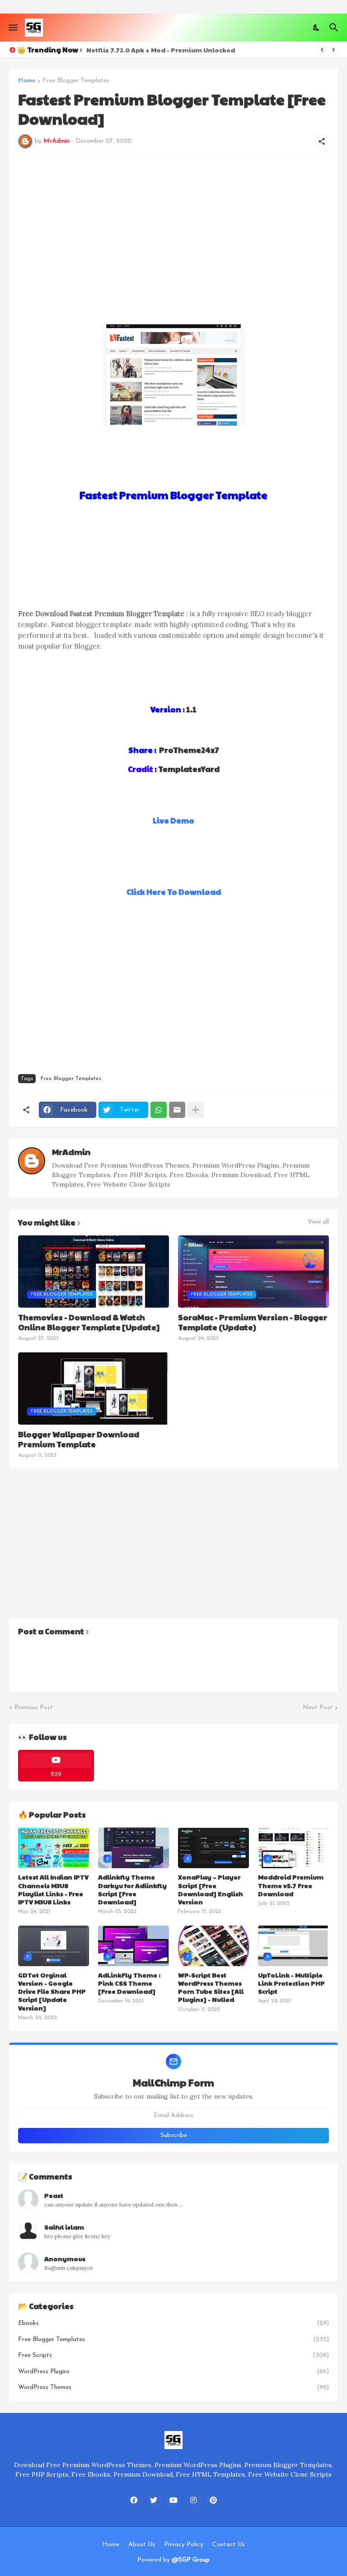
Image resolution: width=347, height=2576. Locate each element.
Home (27, 81)
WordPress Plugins (173, 2372)
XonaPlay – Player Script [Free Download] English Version (211, 1889)
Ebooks (173, 2323)
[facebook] (134, 2501)
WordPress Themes (173, 2387)
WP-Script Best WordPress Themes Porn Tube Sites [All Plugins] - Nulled (211, 1987)
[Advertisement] (173, 230)
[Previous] (322, 50)
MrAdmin (71, 1152)
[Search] (335, 28)
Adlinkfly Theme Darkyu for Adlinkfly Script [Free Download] (132, 1889)
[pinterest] (213, 2501)
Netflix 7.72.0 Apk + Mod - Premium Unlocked (161, 50)
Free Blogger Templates (76, 81)
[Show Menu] (12, 28)
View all (318, 1222)
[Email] (177, 1110)
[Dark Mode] (317, 28)
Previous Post (34, 1708)
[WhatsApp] (159, 1110)
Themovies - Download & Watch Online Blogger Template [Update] (89, 1322)
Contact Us (229, 2545)
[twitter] (154, 2501)
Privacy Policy (184, 2545)
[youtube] (173, 2501)
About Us (142, 2545)
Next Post (318, 1708)
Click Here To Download (174, 892)
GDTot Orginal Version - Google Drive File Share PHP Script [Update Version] (52, 1991)
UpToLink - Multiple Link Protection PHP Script (291, 1983)
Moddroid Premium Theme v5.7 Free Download (291, 1885)
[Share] (322, 141)
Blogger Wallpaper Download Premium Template (79, 1439)
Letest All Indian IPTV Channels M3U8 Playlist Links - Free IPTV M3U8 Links (53, 1889)
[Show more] (196, 1110)
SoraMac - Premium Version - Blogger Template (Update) (253, 1322)
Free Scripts (173, 2355)
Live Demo (173, 820)
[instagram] (193, 2501)
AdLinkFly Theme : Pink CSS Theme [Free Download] (129, 1983)
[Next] (333, 50)
